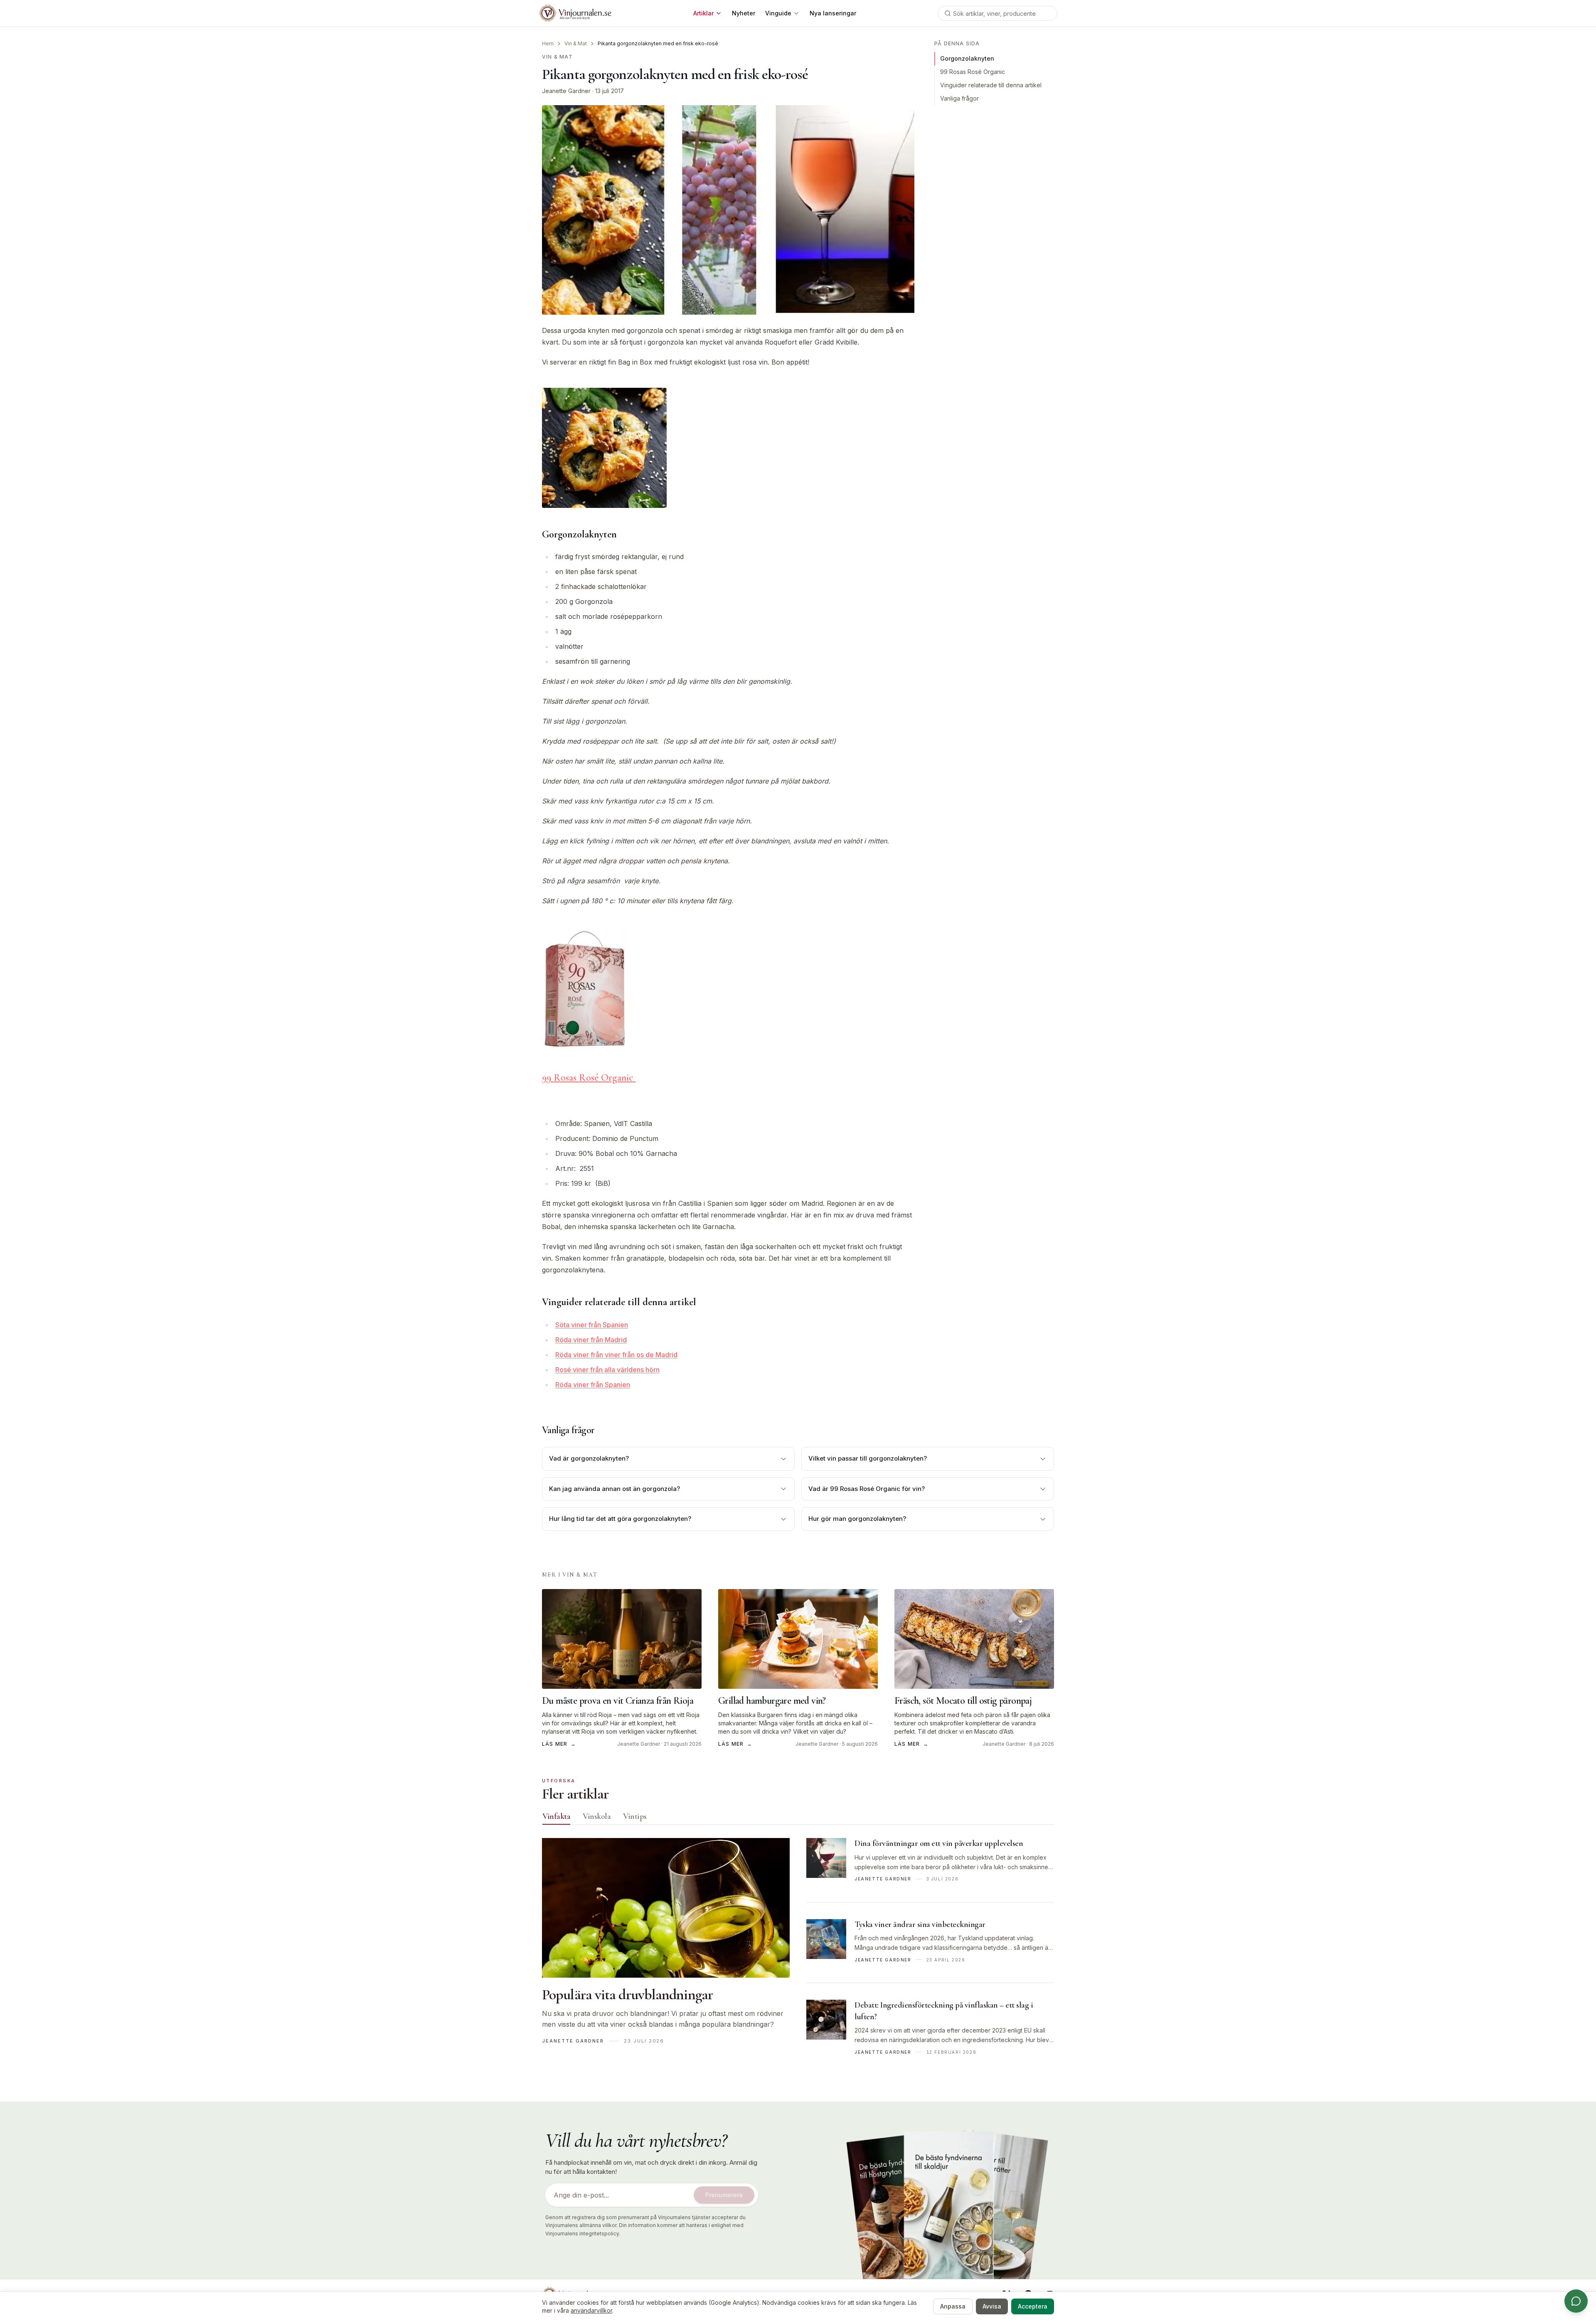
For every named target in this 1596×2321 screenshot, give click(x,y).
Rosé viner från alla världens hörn (607, 1370)
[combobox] (997, 13)
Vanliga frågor (959, 98)
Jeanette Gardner (566, 91)
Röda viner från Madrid (591, 1340)
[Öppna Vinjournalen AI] (1576, 2301)
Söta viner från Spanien (592, 1325)
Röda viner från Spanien (593, 1385)
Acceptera (1033, 2306)
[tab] (556, 1816)
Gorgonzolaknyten (967, 58)
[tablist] (798, 1818)
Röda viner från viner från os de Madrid (616, 1355)
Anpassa (953, 2306)
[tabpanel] (798, 1956)
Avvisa (992, 2306)
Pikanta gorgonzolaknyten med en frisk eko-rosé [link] (658, 43)
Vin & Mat (576, 43)
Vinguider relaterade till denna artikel (991, 85)
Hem (548, 43)
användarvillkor (591, 2310)
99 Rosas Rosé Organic (589, 1078)
